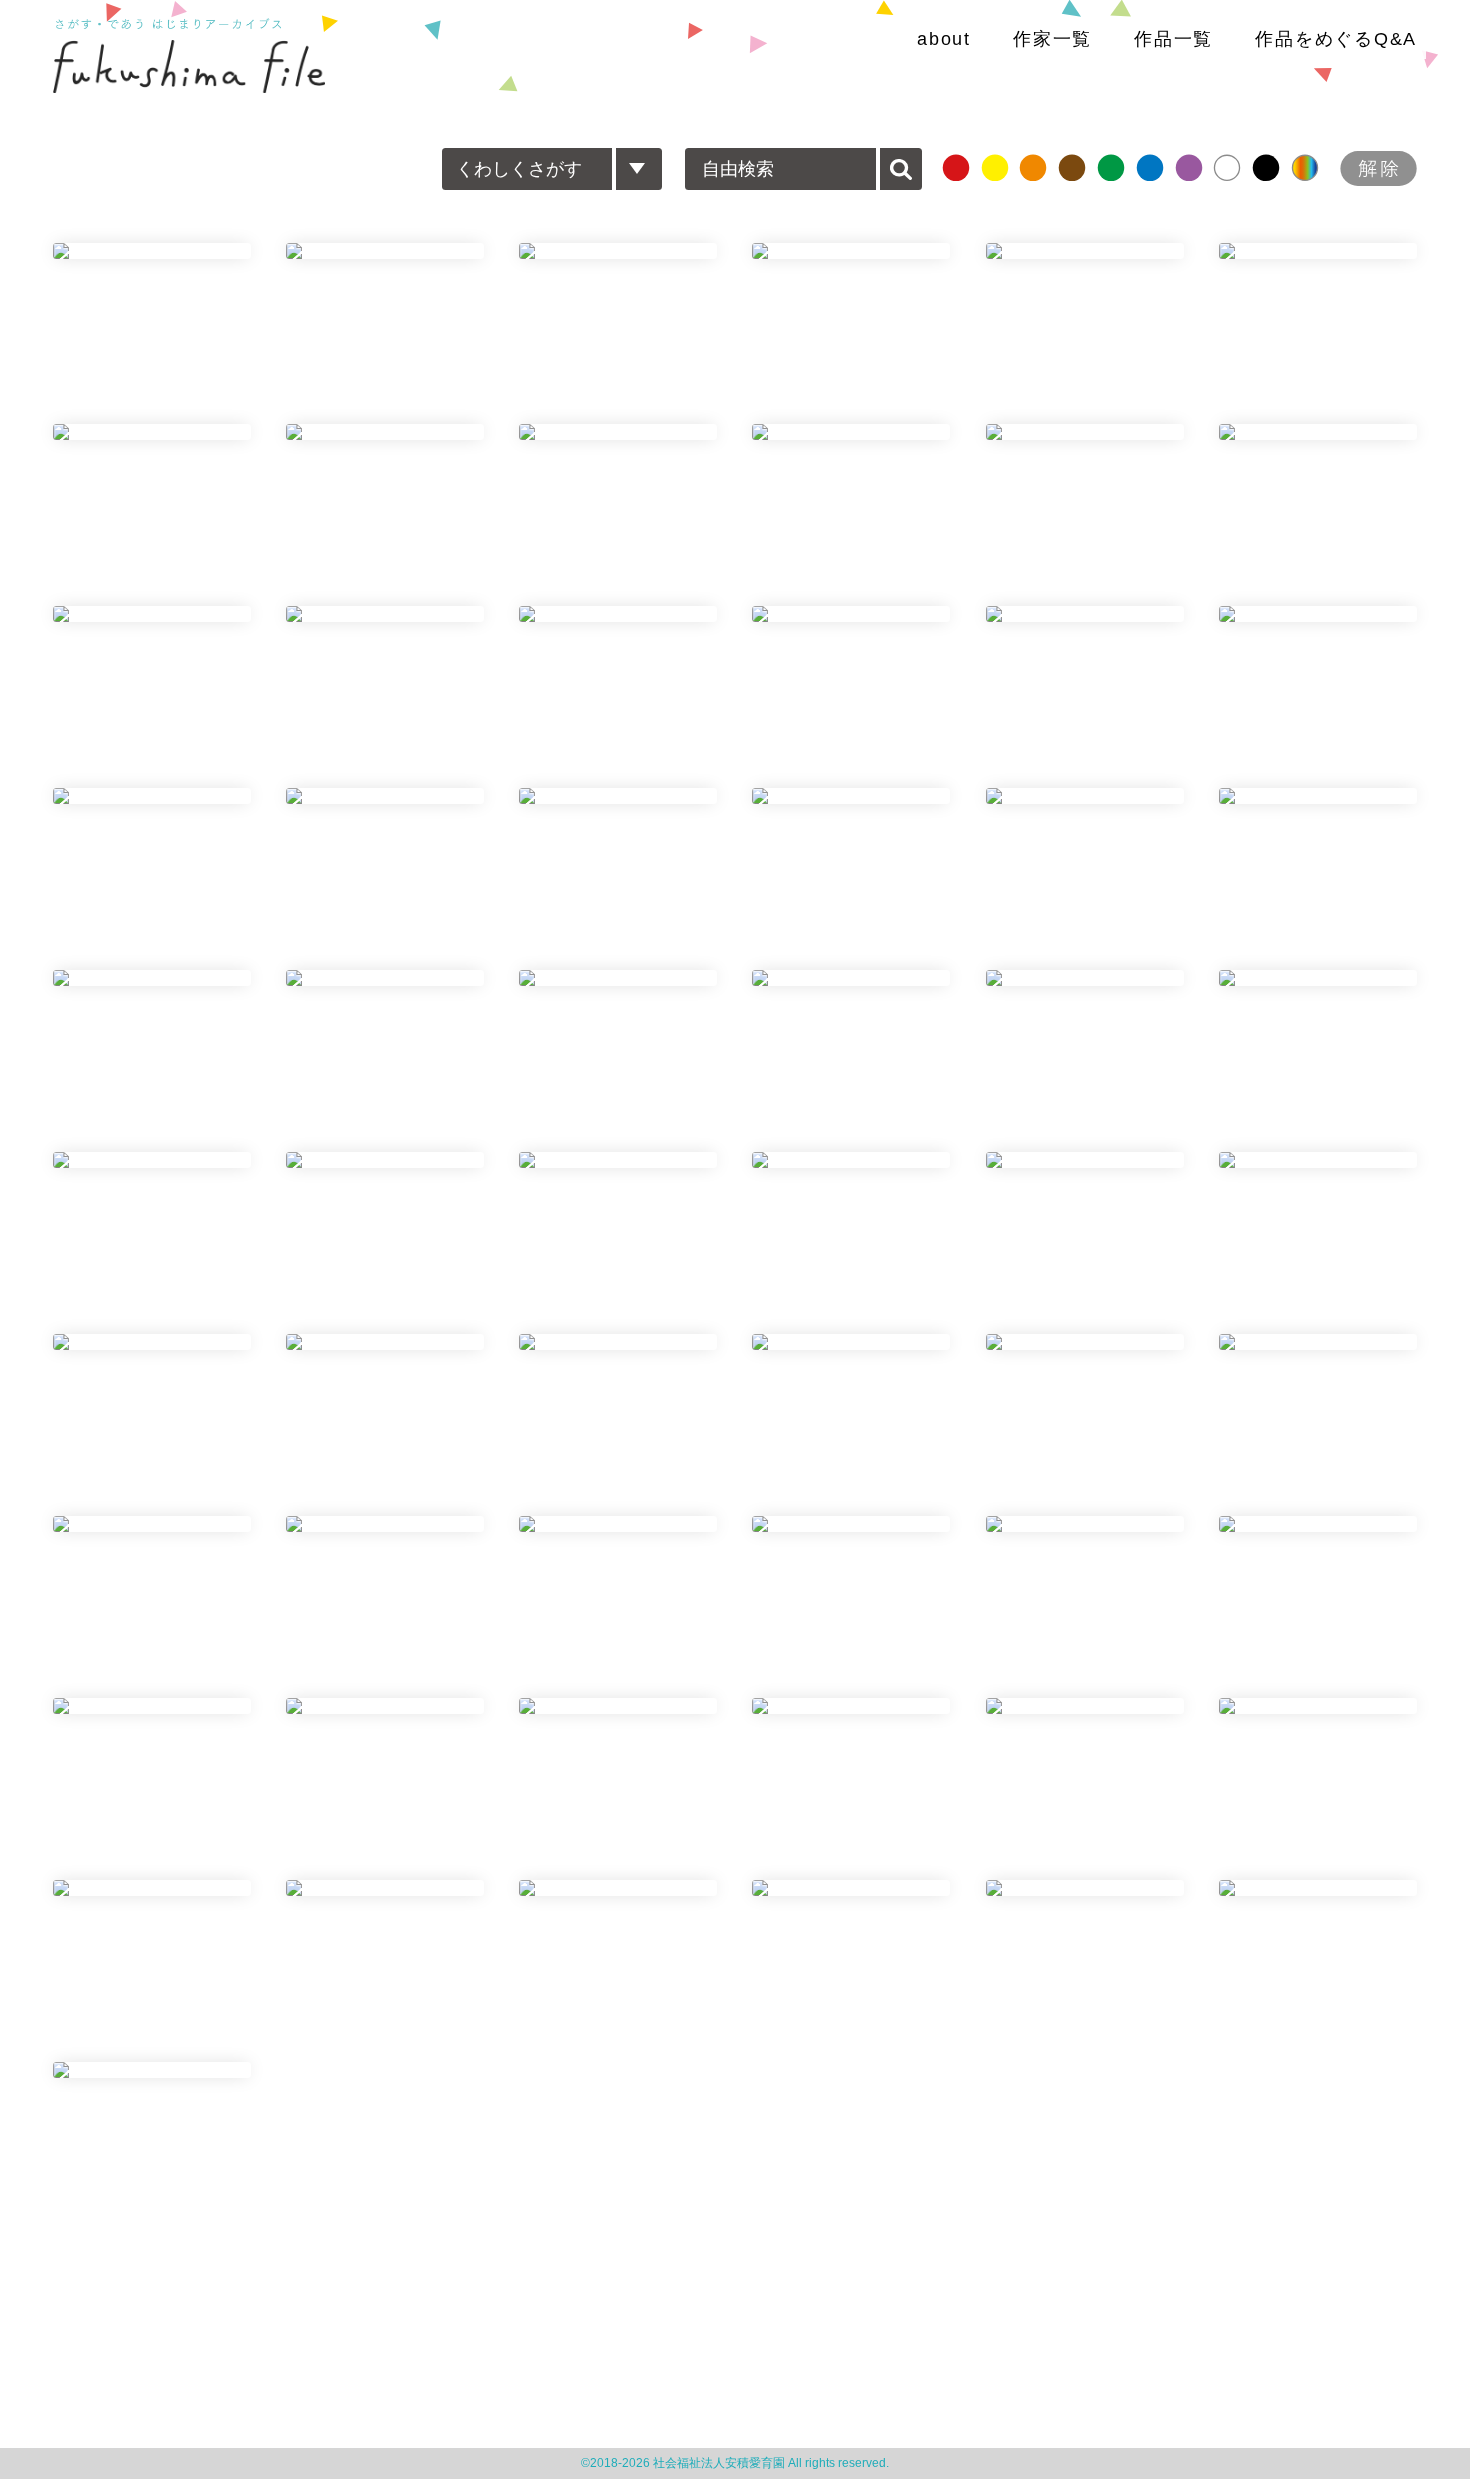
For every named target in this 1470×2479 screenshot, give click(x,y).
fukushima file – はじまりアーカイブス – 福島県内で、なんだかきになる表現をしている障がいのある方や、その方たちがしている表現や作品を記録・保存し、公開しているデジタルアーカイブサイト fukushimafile (189, 66)
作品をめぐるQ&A (1336, 39)
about (944, 39)
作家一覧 (1052, 39)
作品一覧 (1173, 39)
